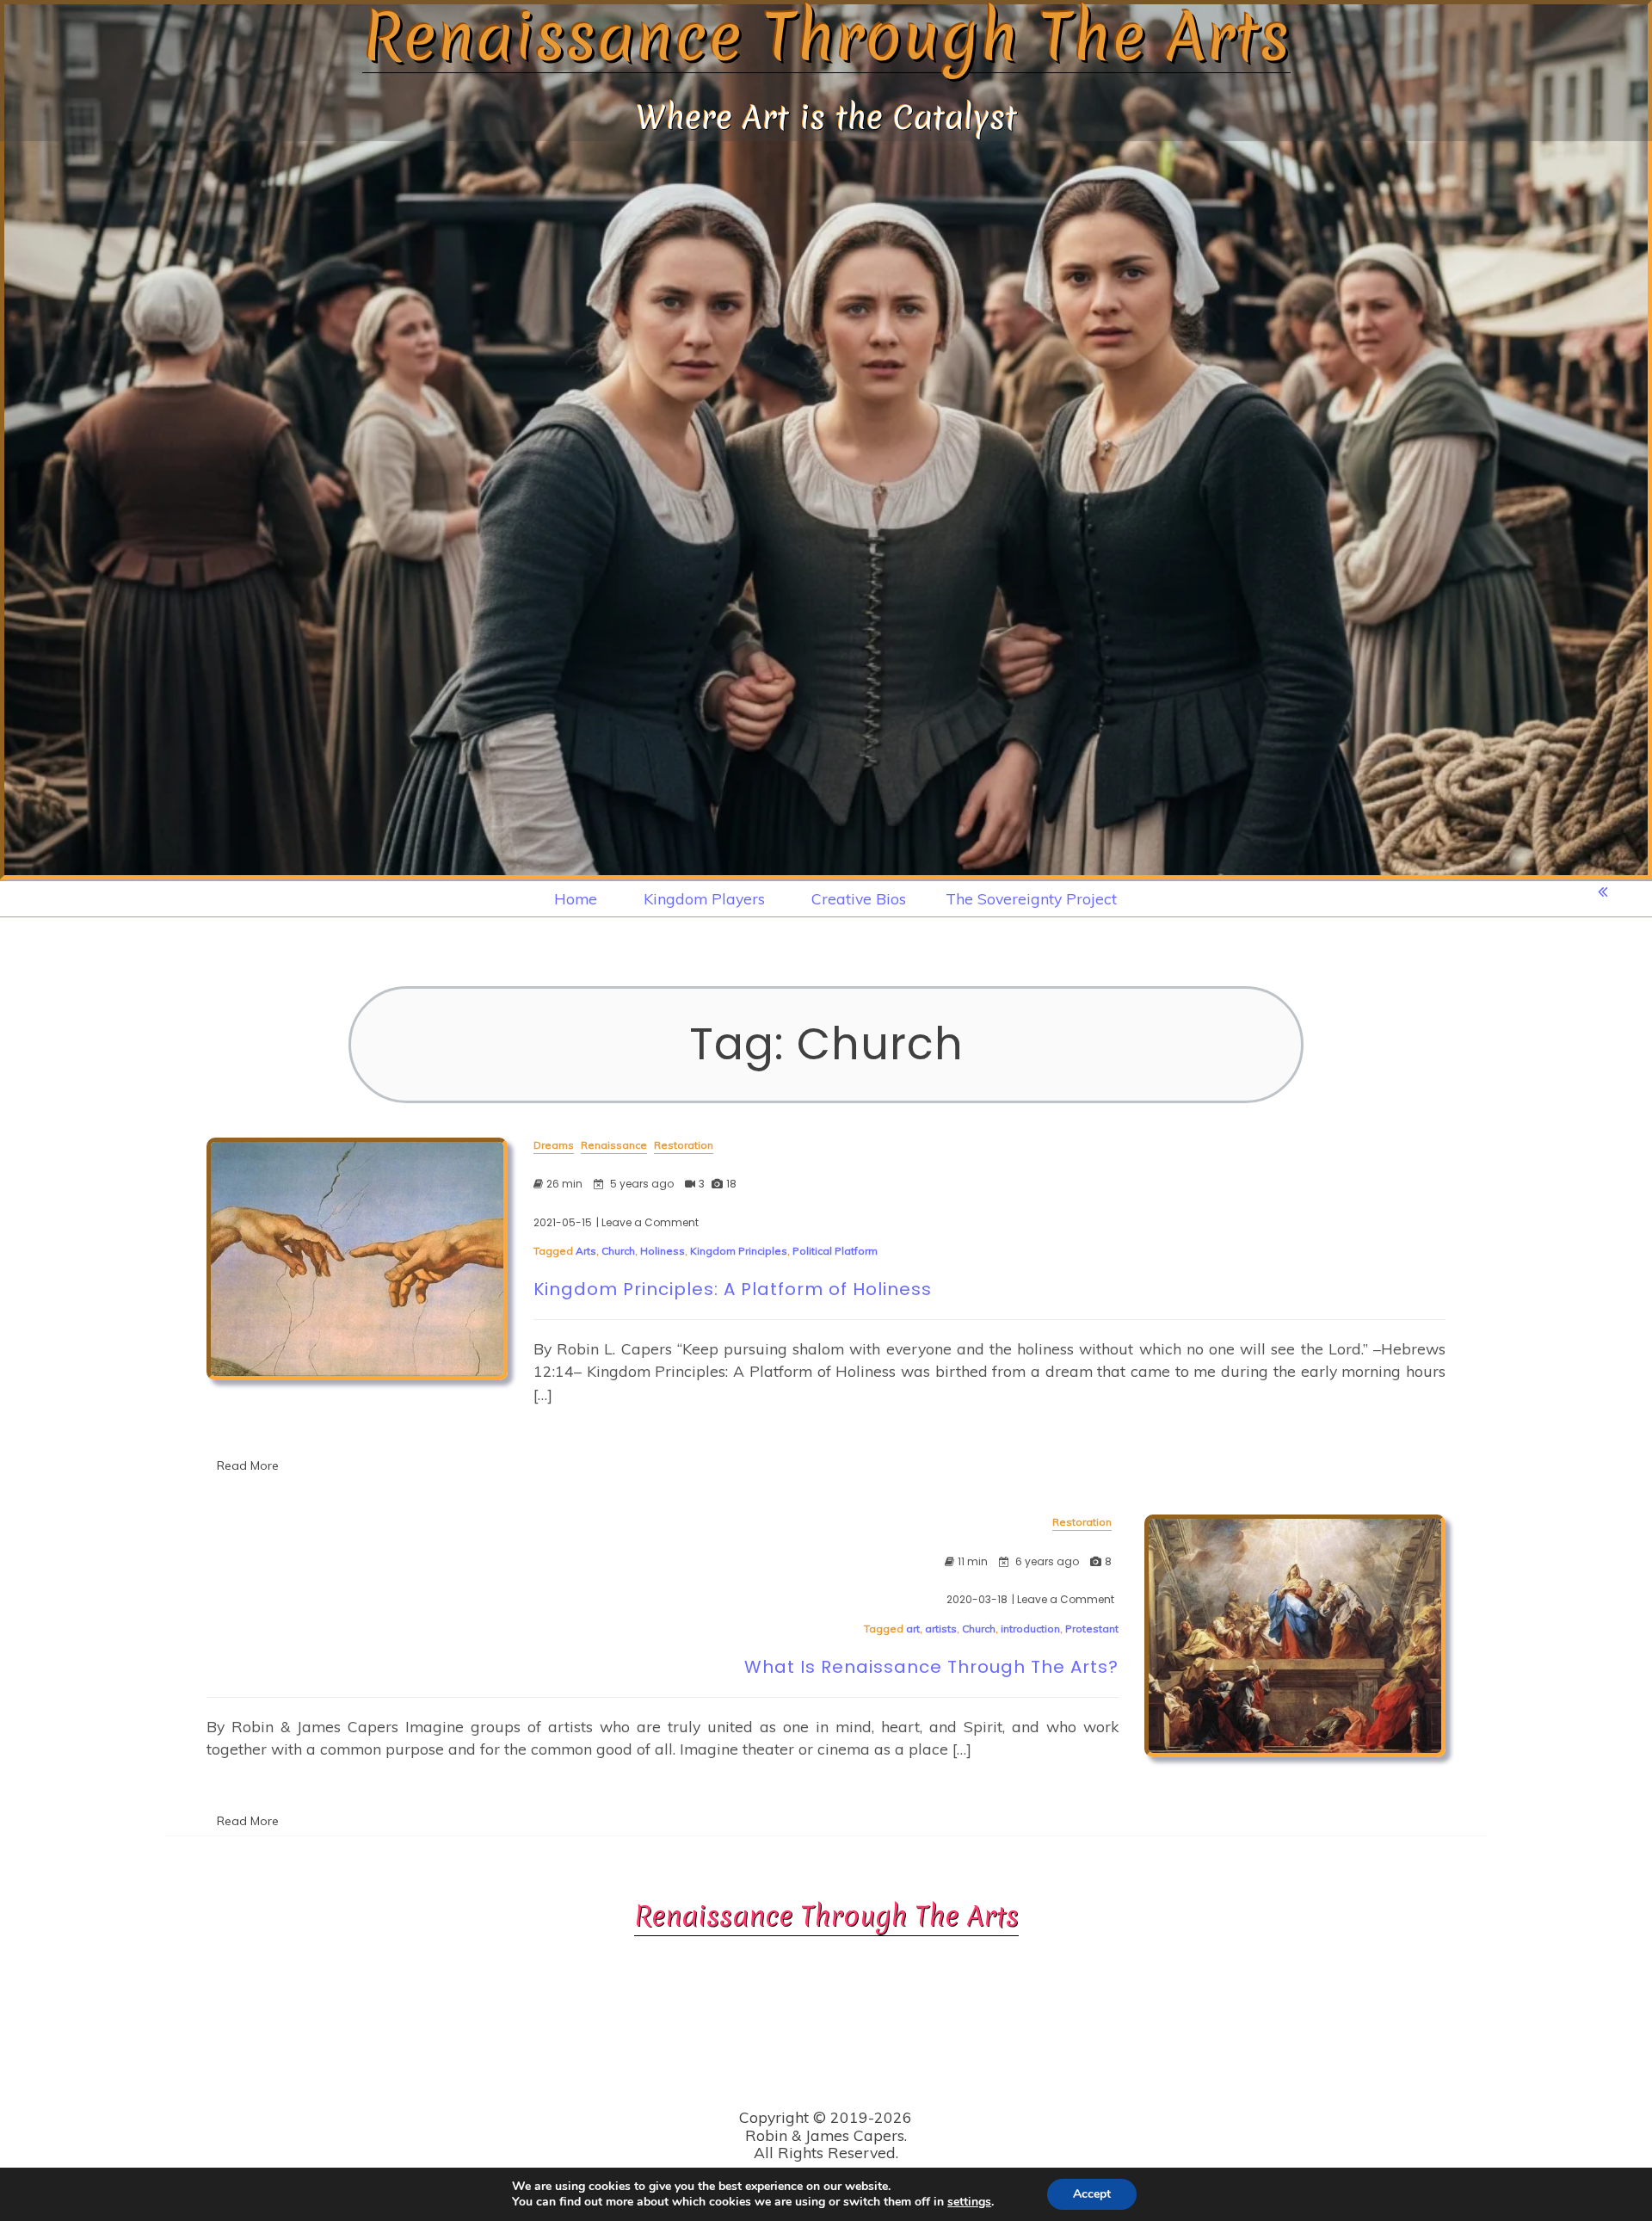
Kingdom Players (704, 898)
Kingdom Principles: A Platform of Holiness (733, 1289)
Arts (586, 1251)
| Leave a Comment (647, 1223)
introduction (1030, 1629)
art (913, 1629)
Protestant (1092, 1629)
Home (576, 898)
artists (941, 1629)
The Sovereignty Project (1031, 898)
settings (969, 2202)
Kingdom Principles (739, 1251)
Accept (1092, 2194)
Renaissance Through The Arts (826, 37)
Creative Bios (859, 898)
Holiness (663, 1251)
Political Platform (835, 1251)
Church (618, 1251)
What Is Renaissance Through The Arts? (931, 1667)
